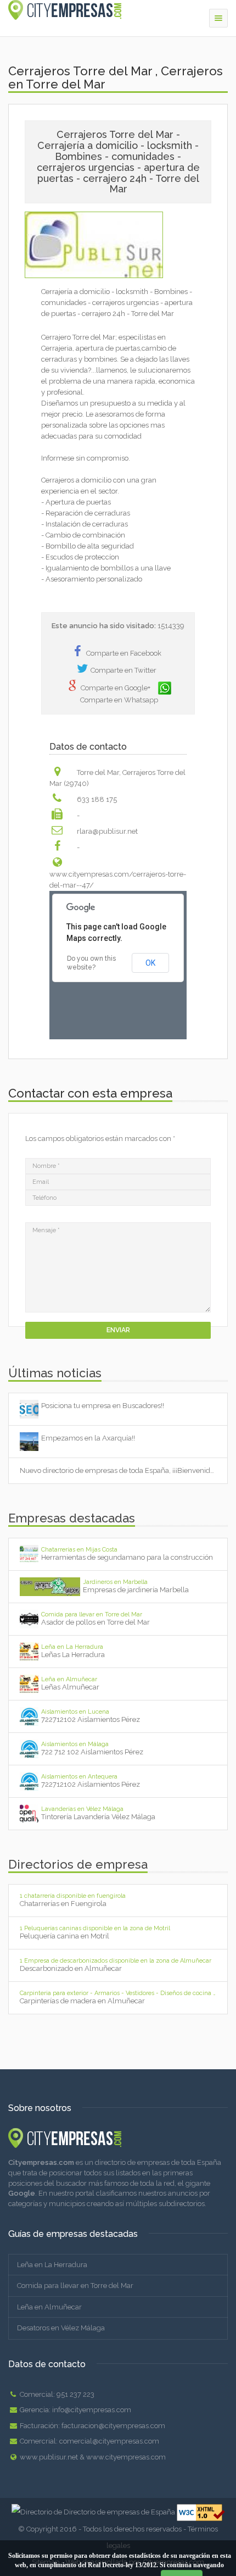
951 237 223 (75, 2394)
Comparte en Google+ (116, 688)
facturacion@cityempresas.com (113, 2426)
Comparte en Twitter (123, 670)
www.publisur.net (49, 2457)
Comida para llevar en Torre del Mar (75, 2286)
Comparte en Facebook (124, 653)
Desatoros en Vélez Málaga (61, 2328)
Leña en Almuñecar (49, 2307)
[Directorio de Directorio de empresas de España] (94, 2511)
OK (150, 963)
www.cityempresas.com (126, 2457)
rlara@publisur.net (107, 831)
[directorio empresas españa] (118, 2138)
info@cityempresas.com (92, 2410)
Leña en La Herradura (52, 2265)
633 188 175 (97, 799)
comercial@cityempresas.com (109, 2441)
